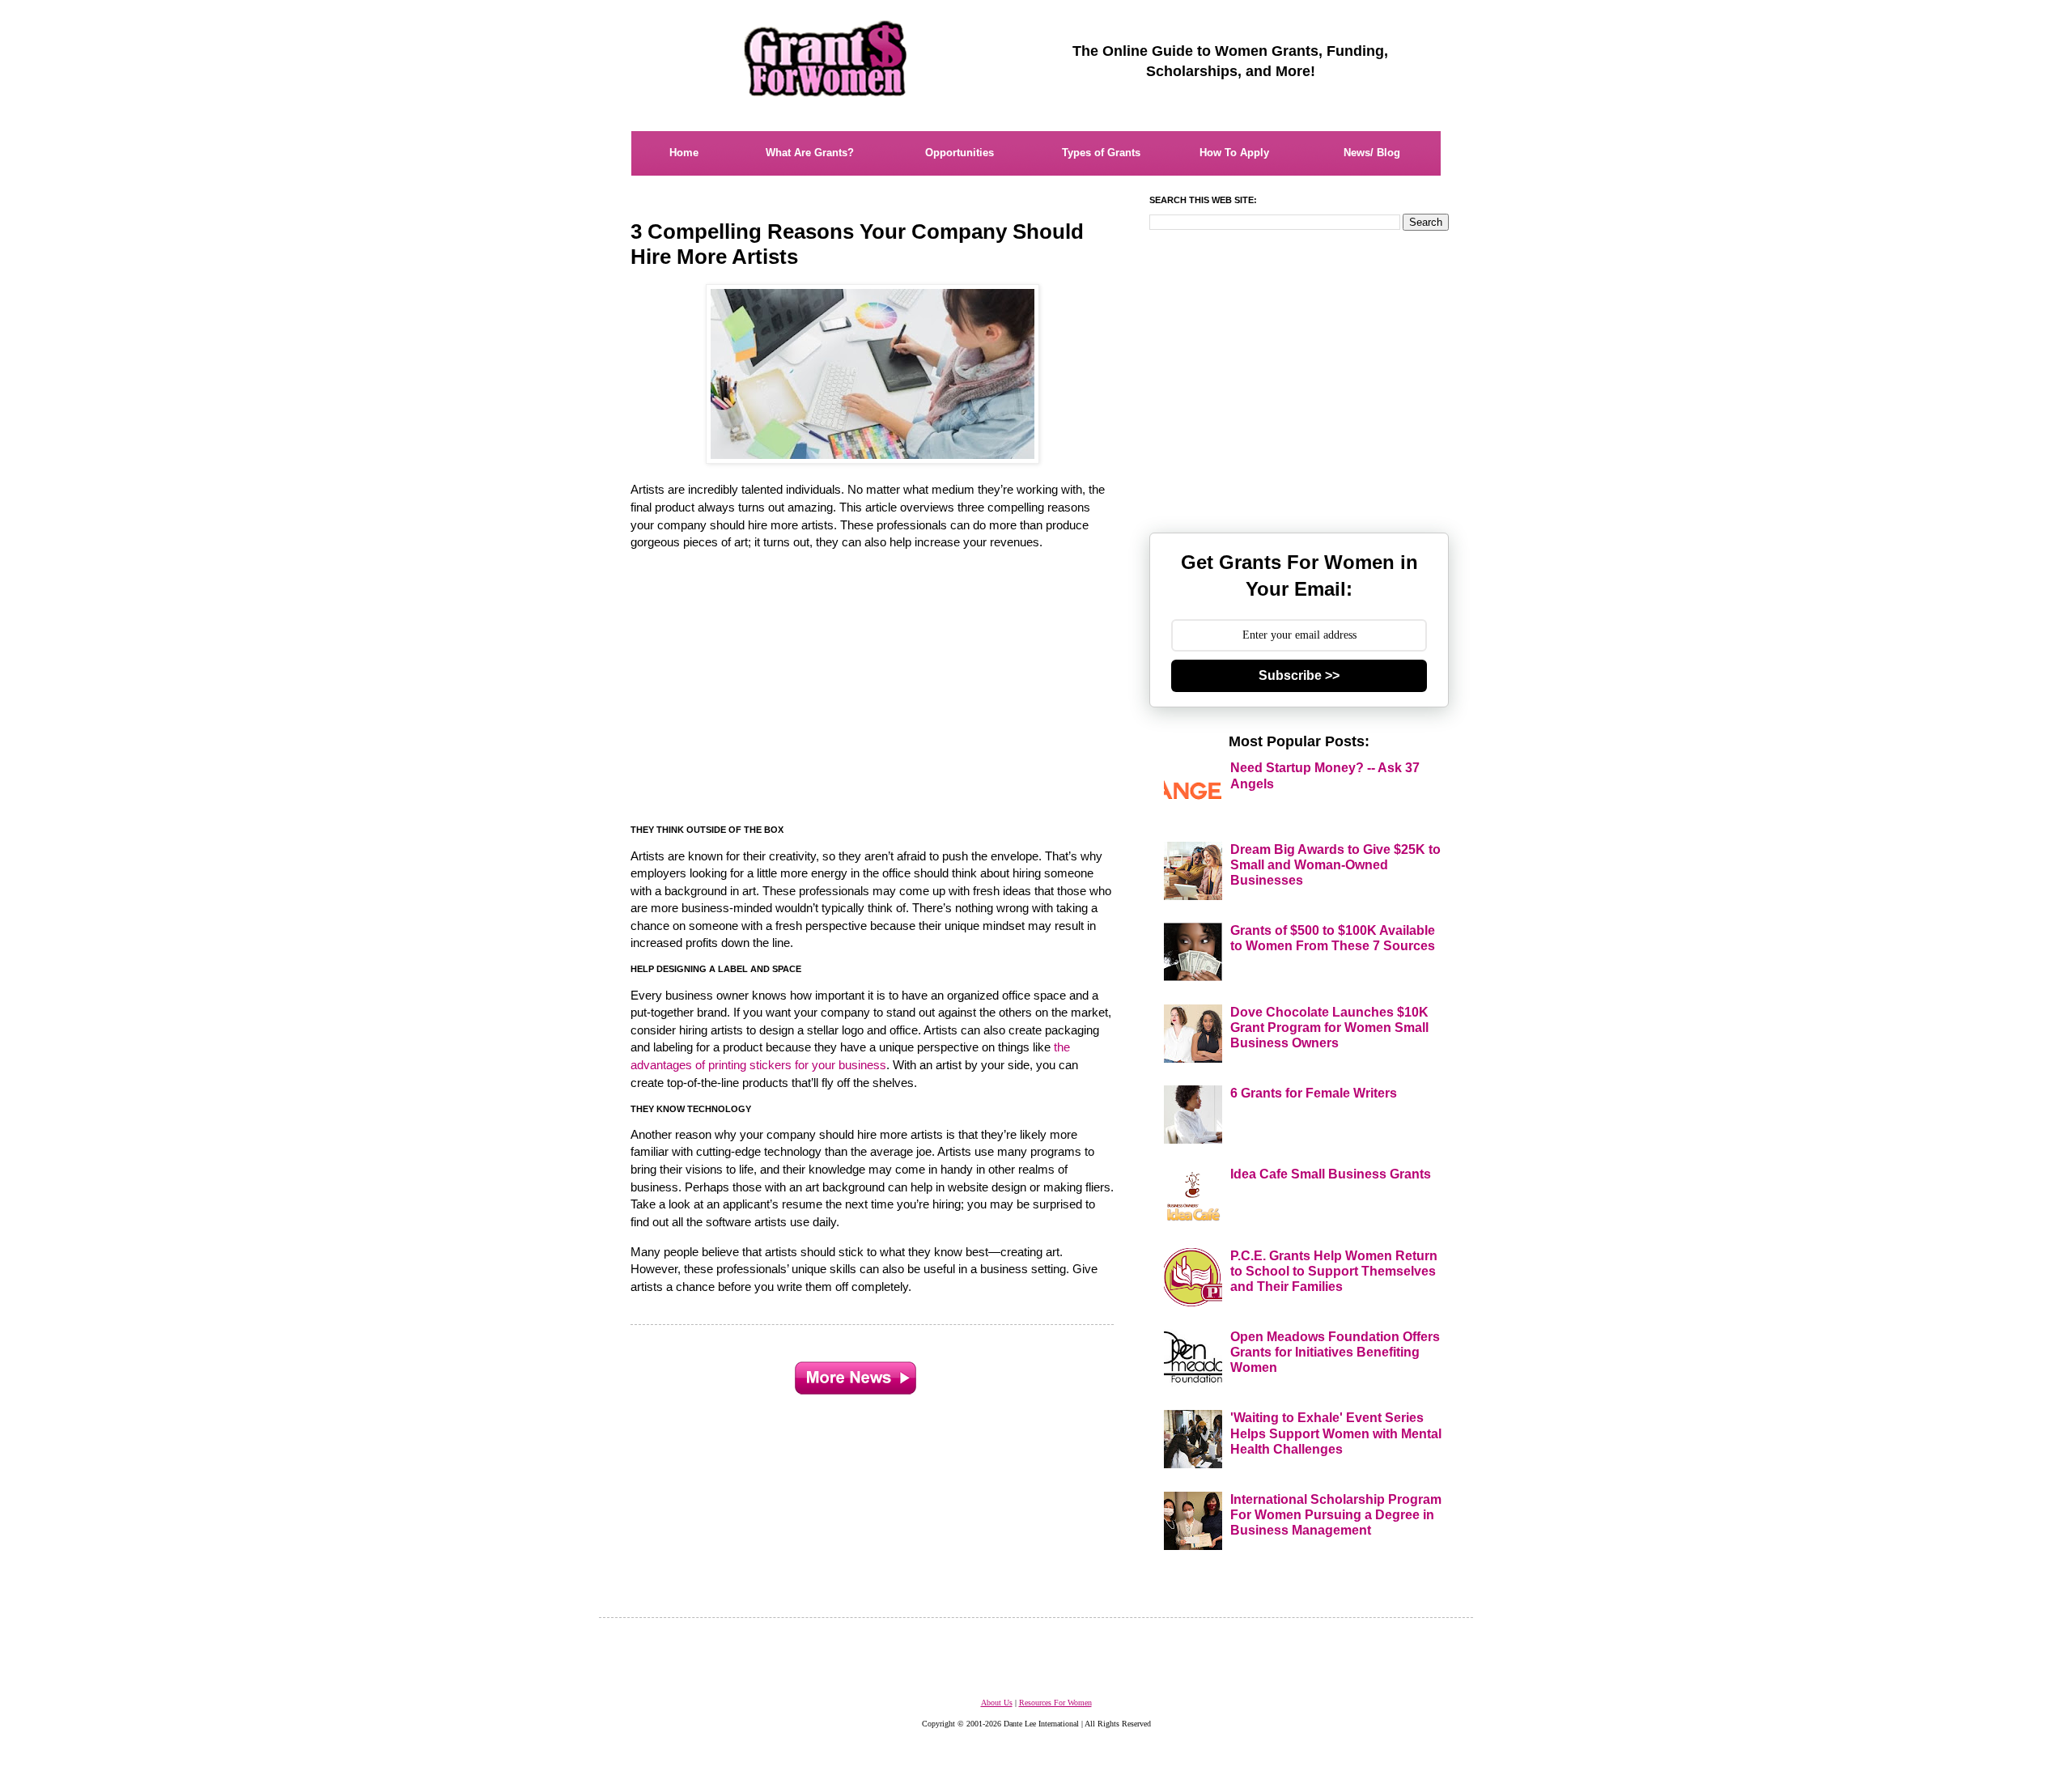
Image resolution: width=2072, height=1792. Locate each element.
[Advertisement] (873, 694)
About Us (997, 1703)
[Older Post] (856, 1374)
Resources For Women (1055, 1703)
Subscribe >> (1299, 675)
